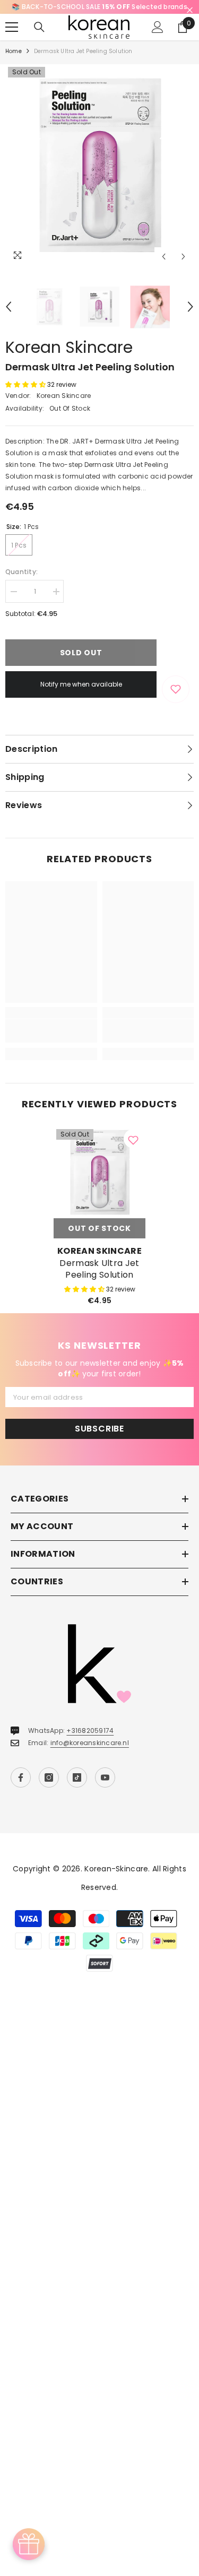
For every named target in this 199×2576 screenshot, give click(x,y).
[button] (164, 268)
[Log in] (158, 39)
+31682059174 (90, 1742)
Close (190, 10)
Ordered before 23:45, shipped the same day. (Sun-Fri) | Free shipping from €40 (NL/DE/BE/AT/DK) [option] (104, 12)
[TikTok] (77, 1789)
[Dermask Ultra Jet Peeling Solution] (99, 1184)
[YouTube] (105, 1789)
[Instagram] (49, 1789)
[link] (51, 1043)
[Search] (39, 39)
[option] (99, 177)
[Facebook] (21, 1789)
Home (14, 63)
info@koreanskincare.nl (90, 1754)
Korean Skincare (69, 359)
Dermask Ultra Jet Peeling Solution (99, 1281)
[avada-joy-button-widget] (29, 2544)
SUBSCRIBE (99, 1440)
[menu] (12, 39)
